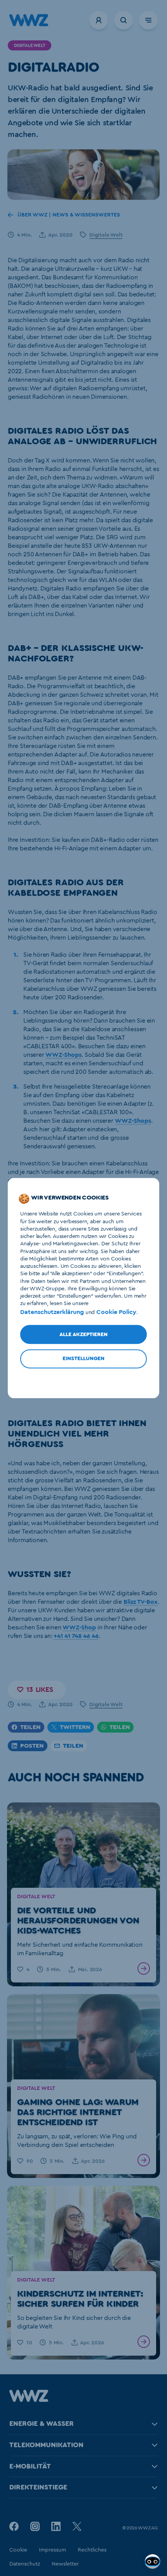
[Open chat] (153, 2562)
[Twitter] (77, 2526)
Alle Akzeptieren (83, 1335)
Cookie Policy (116, 1312)
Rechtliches (92, 2550)
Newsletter (65, 2564)
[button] (37, 1690)
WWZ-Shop (79, 1627)
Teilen (30, 1727)
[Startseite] (29, 2400)
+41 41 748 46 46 (76, 1636)
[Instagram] (35, 2526)
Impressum (52, 2550)
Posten (32, 1746)
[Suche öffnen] (124, 20)
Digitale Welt (106, 235)
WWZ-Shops (63, 1055)
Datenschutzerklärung (52, 1312)
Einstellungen (83, 1359)
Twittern (75, 1727)
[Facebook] (14, 2526)
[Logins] (99, 20)
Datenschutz (25, 2564)
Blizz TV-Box (141, 1602)
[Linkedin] (56, 2526)
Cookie (18, 2550)
